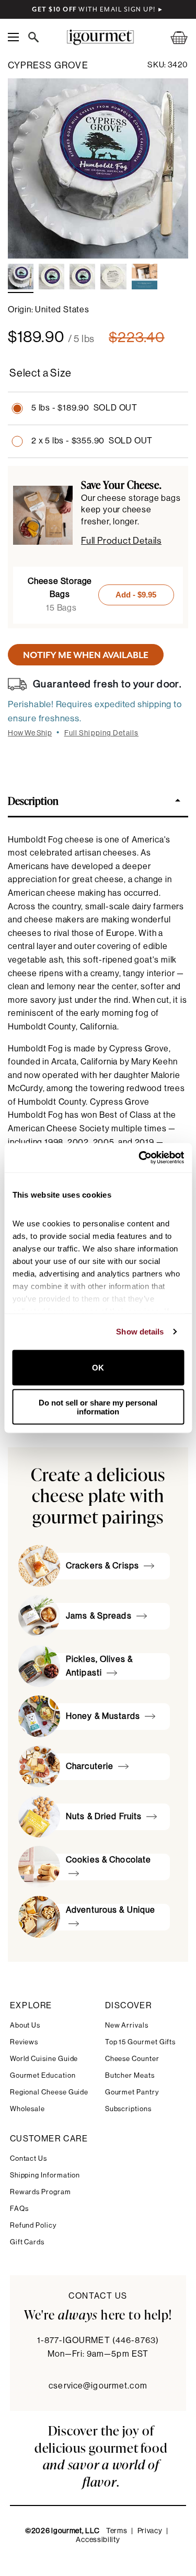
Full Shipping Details (102, 733)
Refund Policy (33, 2225)
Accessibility (98, 2540)
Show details (140, 1332)
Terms (117, 2531)
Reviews (24, 2042)
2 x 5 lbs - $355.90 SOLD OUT (92, 441)
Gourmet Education (43, 2075)
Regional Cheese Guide (49, 2092)
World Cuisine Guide (44, 2059)
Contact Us (28, 2158)
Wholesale (27, 2109)
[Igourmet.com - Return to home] (100, 37)
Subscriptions (128, 2109)
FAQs (19, 2209)
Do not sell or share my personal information (98, 1407)
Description (33, 800)
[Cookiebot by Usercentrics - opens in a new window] (140, 1158)
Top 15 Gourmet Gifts (141, 2042)
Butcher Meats (130, 2075)
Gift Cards (27, 2242)
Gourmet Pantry (132, 2092)
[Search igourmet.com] (36, 37)
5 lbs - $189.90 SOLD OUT (84, 408)
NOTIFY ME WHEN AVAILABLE (86, 655)
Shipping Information (45, 2175)
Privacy (150, 2531)
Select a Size (40, 373)
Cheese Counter (132, 2059)
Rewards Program (41, 2192)
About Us (25, 2025)
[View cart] (172, 37)
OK (98, 1368)
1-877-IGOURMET (98, 2340)
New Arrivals (127, 2025)
